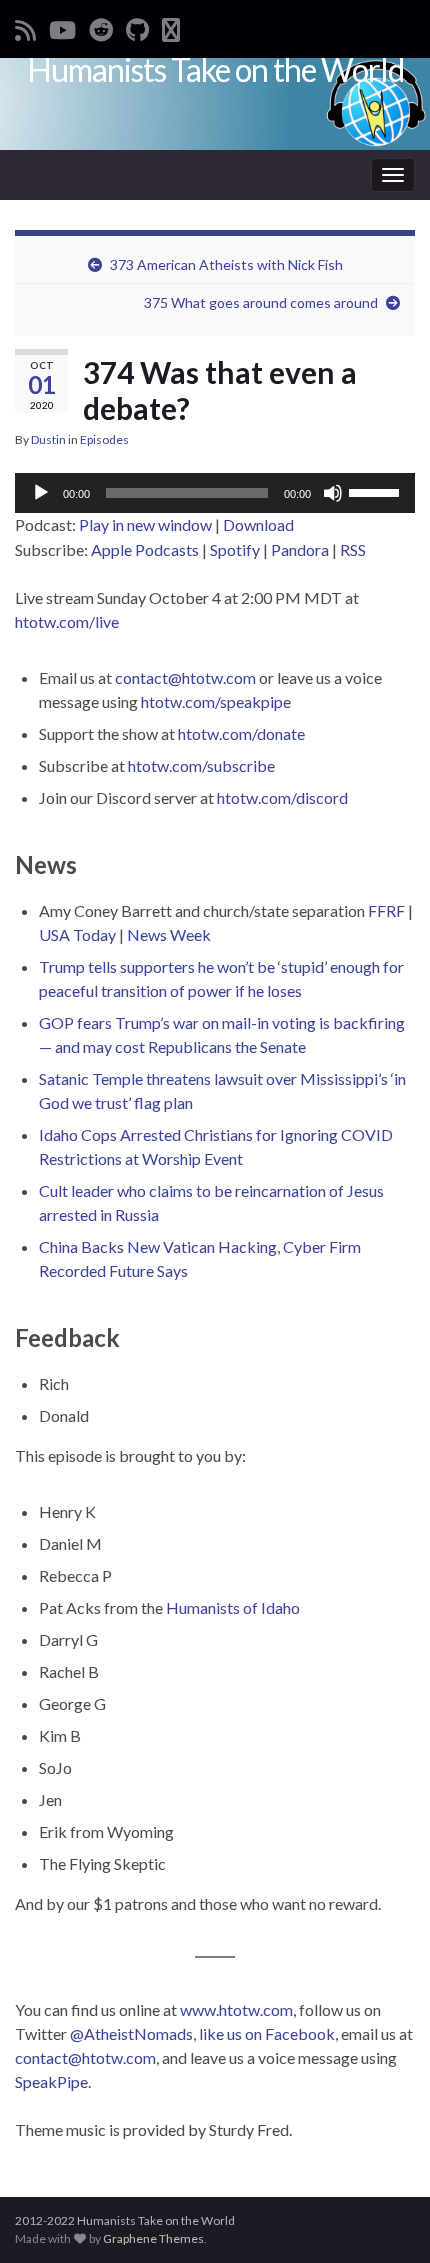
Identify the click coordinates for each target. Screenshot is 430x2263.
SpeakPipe (51, 2081)
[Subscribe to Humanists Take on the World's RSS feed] (25, 26)
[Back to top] (385, 2218)
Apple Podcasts (145, 549)
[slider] (377, 491)
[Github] (137, 26)
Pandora (300, 549)
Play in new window (145, 524)
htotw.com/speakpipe (216, 701)
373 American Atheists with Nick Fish (226, 264)
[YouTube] (62, 26)
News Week (169, 934)
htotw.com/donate (241, 733)
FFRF (386, 910)
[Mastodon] (171, 26)
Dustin (48, 439)
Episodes (104, 439)
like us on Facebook (267, 2033)
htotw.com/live (67, 621)
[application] (215, 493)
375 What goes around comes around (261, 302)
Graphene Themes (153, 2238)
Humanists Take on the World (215, 69)
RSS (353, 549)
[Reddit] (101, 26)
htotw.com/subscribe (201, 765)
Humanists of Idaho (233, 1607)
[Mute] (333, 493)
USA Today (77, 934)
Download (258, 524)
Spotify (235, 549)
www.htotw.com (236, 2009)
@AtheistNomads (131, 2033)
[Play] (41, 493)
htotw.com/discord (282, 797)
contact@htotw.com (185, 677)
